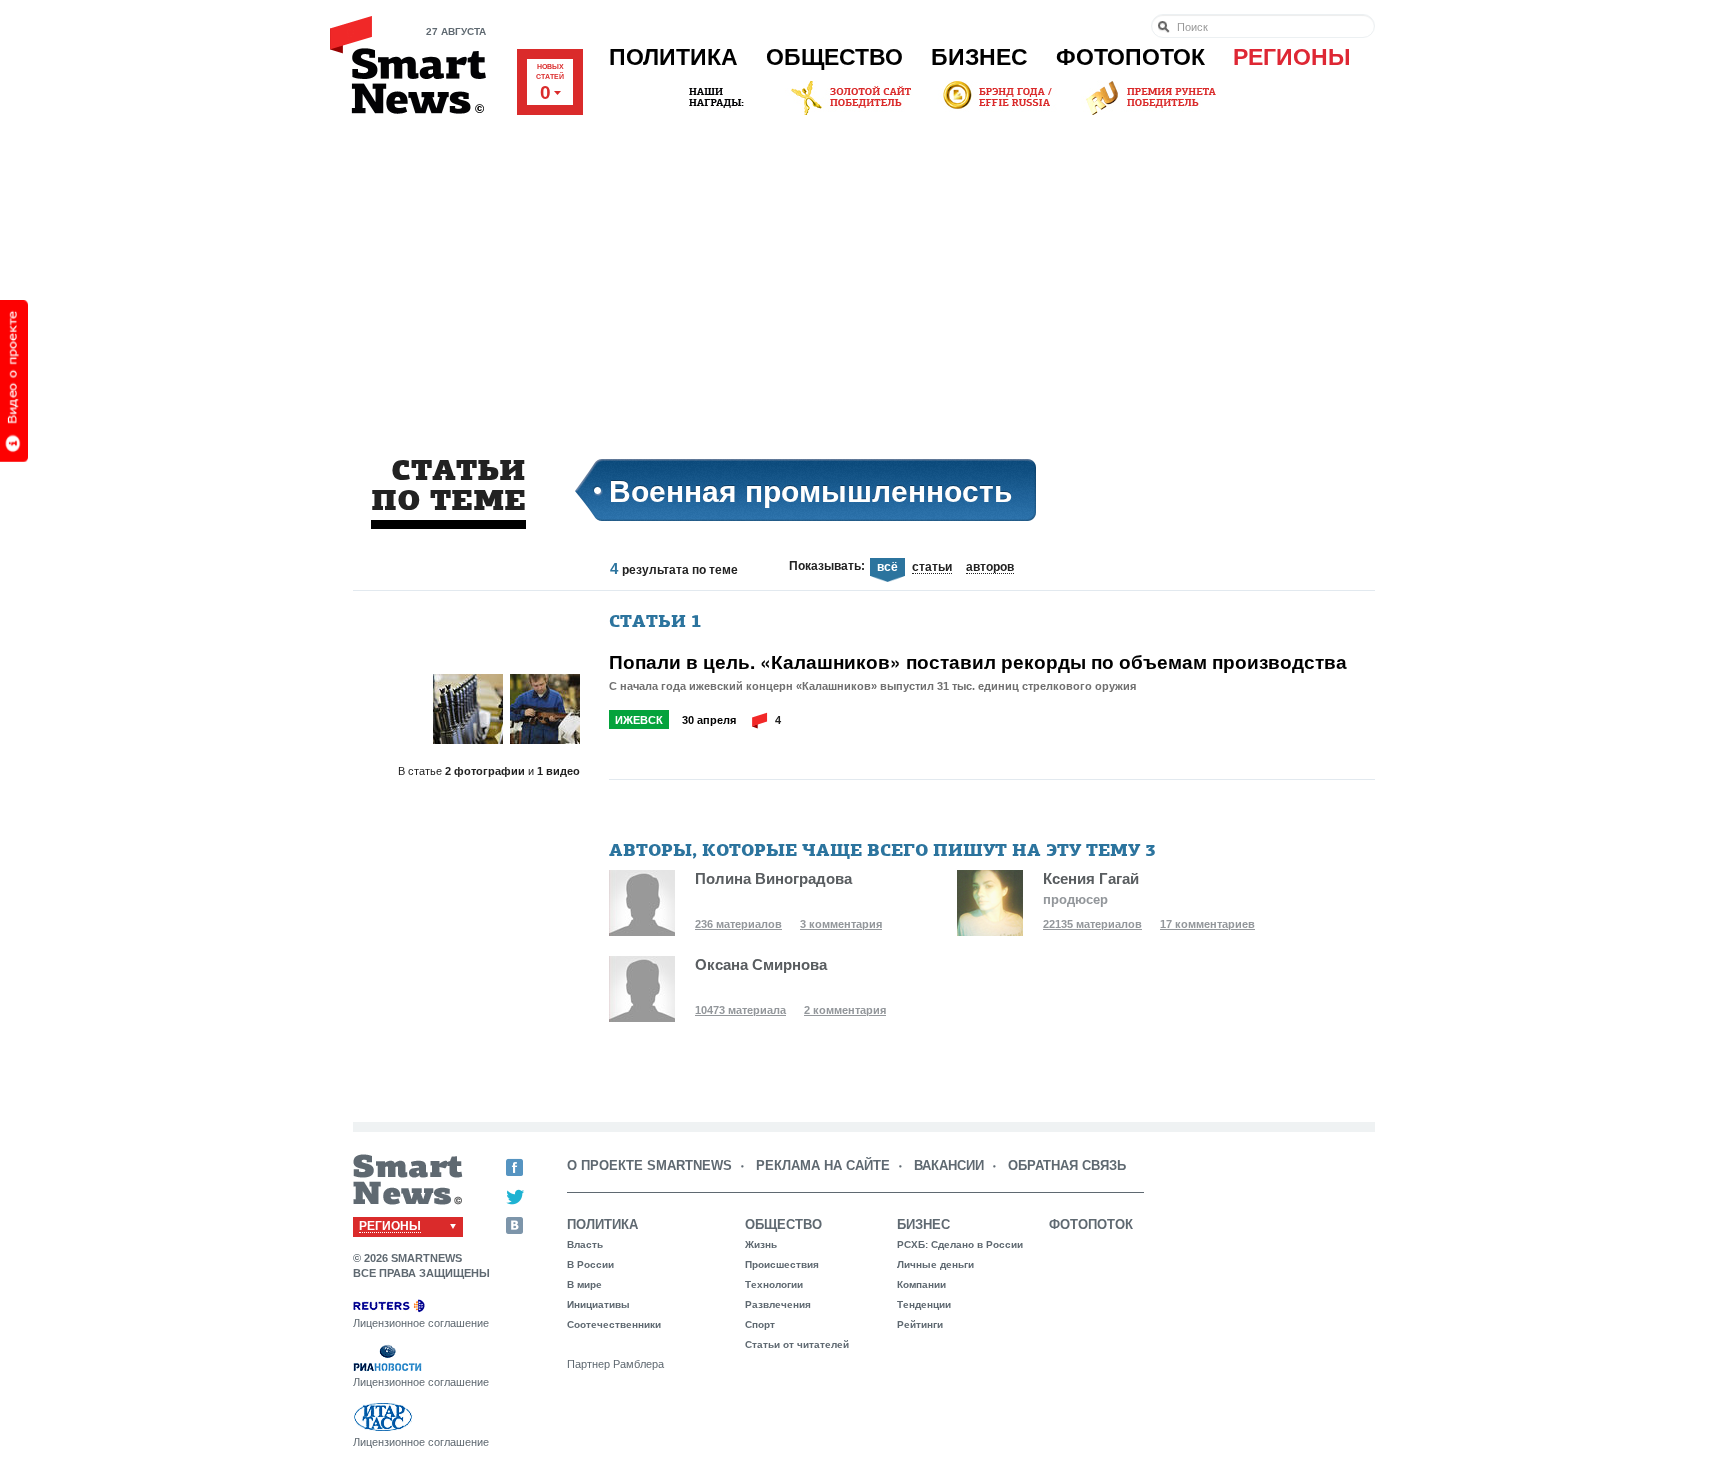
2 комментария (845, 1010)
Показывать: (827, 566)
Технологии (774, 1284)
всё (887, 567)
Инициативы (598, 1304)
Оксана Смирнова (761, 964)
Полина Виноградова (773, 878)
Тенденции (924, 1304)
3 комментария (841, 924)
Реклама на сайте (823, 1165)
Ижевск (639, 720)
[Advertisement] (864, 269)
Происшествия (782, 1264)
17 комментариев (1207, 924)
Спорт (760, 1324)
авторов (990, 568)
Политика (673, 57)
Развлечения (778, 1304)
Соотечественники (614, 1324)
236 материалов (738, 924)
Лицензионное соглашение (421, 1323)
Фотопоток (1130, 57)
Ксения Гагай (1091, 878)
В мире (584, 1284)
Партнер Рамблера (615, 1364)
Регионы (1292, 57)
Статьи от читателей (797, 1344)
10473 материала (740, 1010)
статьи (932, 568)
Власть (585, 1244)
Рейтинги (920, 1324)
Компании (921, 1284)
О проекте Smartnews (649, 1165)
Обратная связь (1067, 1165)
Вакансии (949, 1165)
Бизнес (979, 57)
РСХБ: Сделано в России (960, 1244)
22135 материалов (1092, 924)
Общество (834, 57)
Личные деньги (935, 1264)
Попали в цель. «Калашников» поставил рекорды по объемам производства (978, 662)
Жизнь (761, 1244)
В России (590, 1264)
